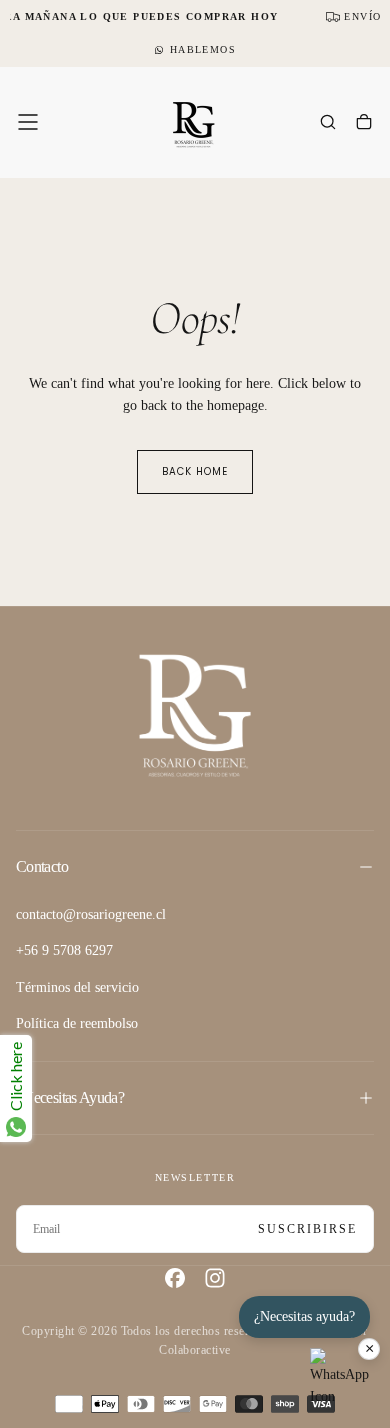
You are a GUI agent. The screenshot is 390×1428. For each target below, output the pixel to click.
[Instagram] (215, 1278)
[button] (28, 122)
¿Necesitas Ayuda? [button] (70, 1097)
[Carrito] (364, 124)
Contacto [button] (42, 866)
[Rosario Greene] (195, 714)
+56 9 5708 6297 (64, 950)
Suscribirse (307, 1229)
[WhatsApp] (340, 1378)
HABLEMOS (203, 49)
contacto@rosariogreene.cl (91, 914)
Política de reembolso (77, 1023)
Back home (195, 471)
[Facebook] (175, 1278)
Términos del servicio (77, 987)
